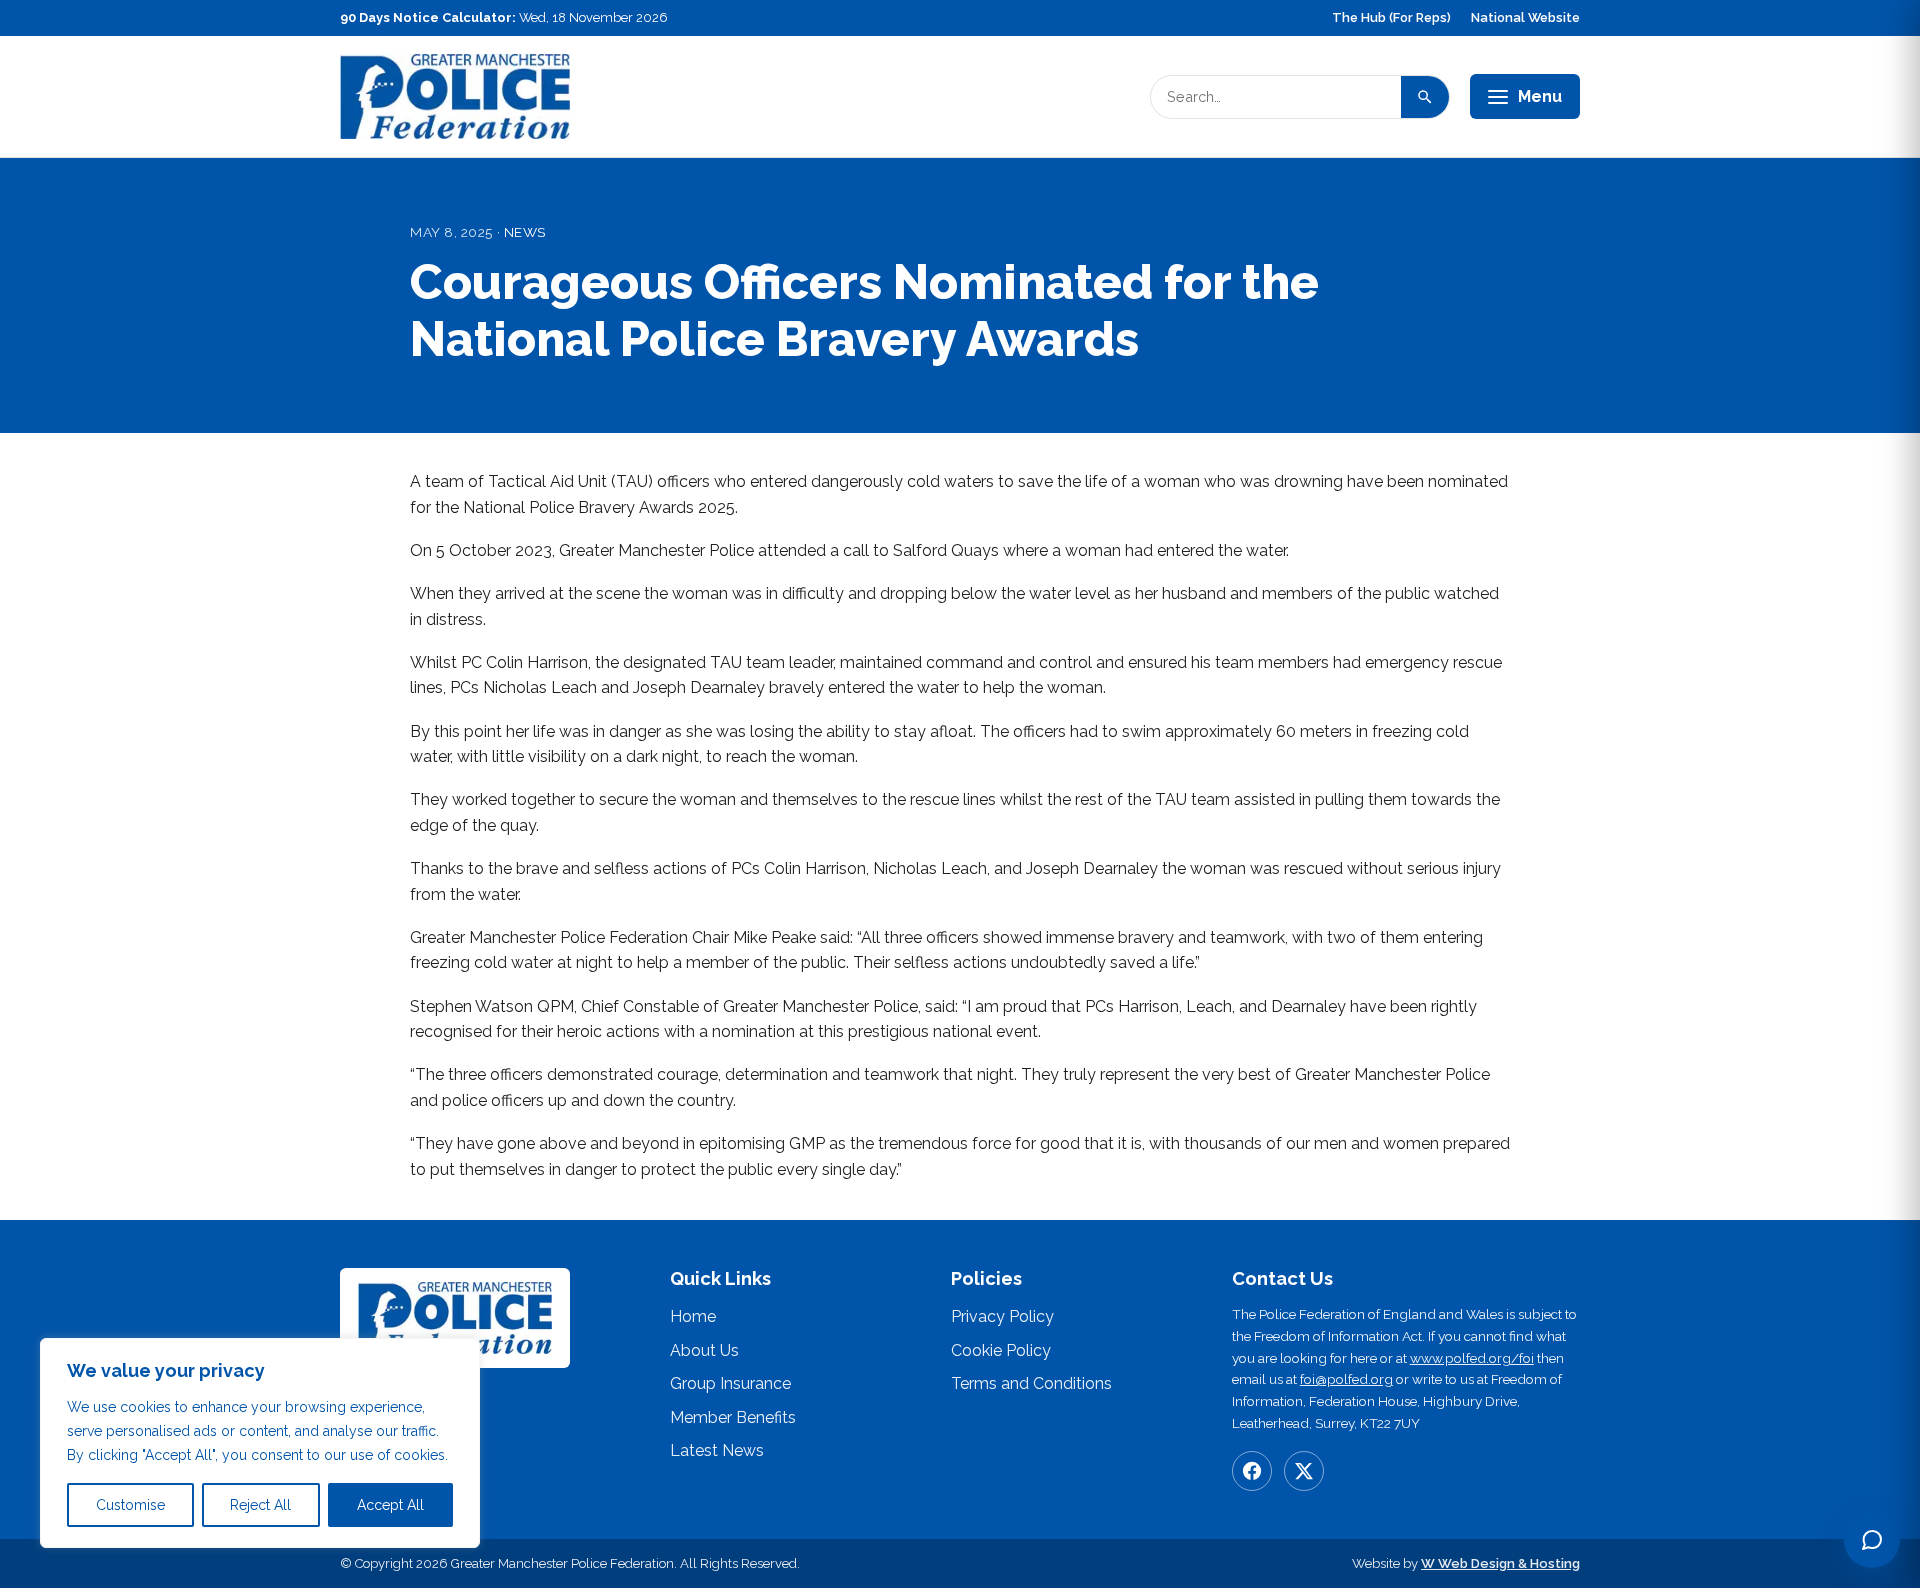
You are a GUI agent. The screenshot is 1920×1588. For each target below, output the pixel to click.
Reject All (260, 1505)
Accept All (390, 1505)
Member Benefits (733, 1417)
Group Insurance (730, 1383)
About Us (704, 1350)
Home (693, 1316)
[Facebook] (1252, 1471)
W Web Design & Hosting (1500, 1563)
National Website (1525, 17)
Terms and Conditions (1031, 1383)
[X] (1304, 1471)
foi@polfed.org (1346, 1379)
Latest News (717, 1450)
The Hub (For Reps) (1391, 17)
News (525, 232)
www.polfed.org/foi (1472, 1358)
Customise (130, 1505)
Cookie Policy (1001, 1350)
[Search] (1425, 97)
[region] (260, 1443)
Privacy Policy (1002, 1316)
